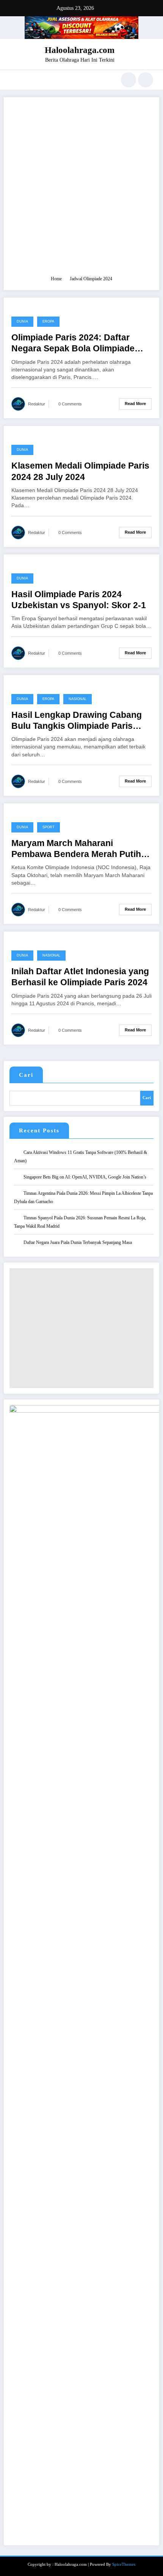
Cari (26, 1075)
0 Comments (70, 404)
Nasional (78, 699)
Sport (49, 827)
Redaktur (37, 404)
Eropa (48, 321)
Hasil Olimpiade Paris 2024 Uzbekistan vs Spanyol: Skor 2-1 (79, 600)
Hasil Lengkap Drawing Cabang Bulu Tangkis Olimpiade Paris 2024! (77, 721)
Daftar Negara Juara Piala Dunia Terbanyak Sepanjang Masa (78, 1242)
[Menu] (13, 80)
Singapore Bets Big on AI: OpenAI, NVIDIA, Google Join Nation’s (85, 1177)
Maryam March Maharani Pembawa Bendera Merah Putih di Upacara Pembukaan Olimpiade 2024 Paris (81, 849)
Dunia (22, 321)
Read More (135, 404)
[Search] (129, 80)
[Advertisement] (81, 190)
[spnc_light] (146, 80)
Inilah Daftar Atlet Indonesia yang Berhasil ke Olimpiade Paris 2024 (80, 977)
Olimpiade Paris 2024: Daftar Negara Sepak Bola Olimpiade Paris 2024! (73, 344)
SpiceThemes (124, 2564)
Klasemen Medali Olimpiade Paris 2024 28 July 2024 (80, 471)
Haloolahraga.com (80, 50)
